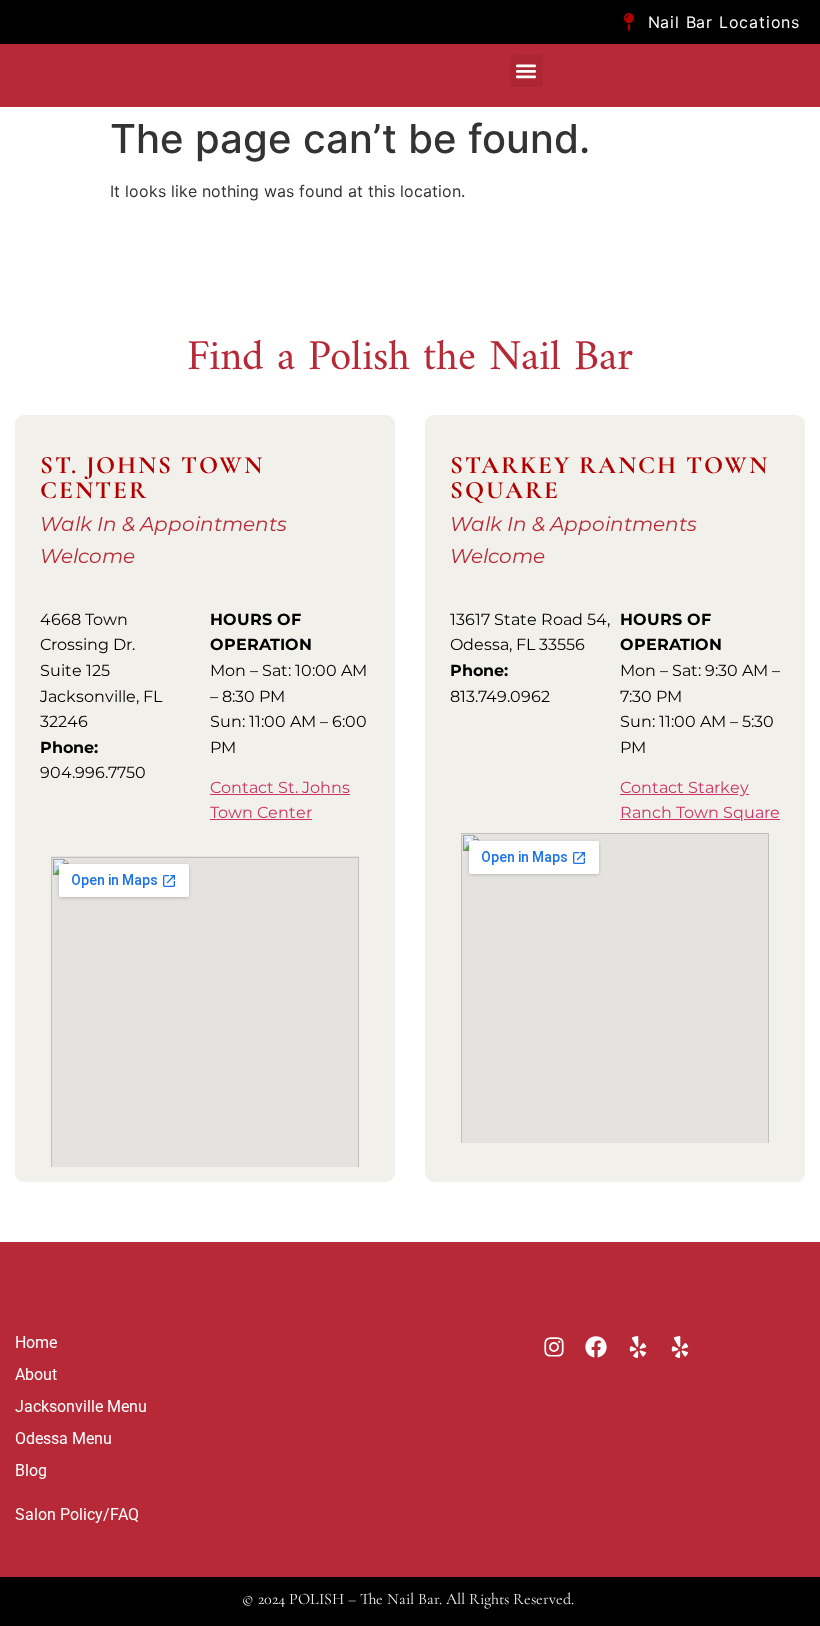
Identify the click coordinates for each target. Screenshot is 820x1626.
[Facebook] (596, 1346)
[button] (526, 70)
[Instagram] (554, 1346)
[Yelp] (637, 1346)
